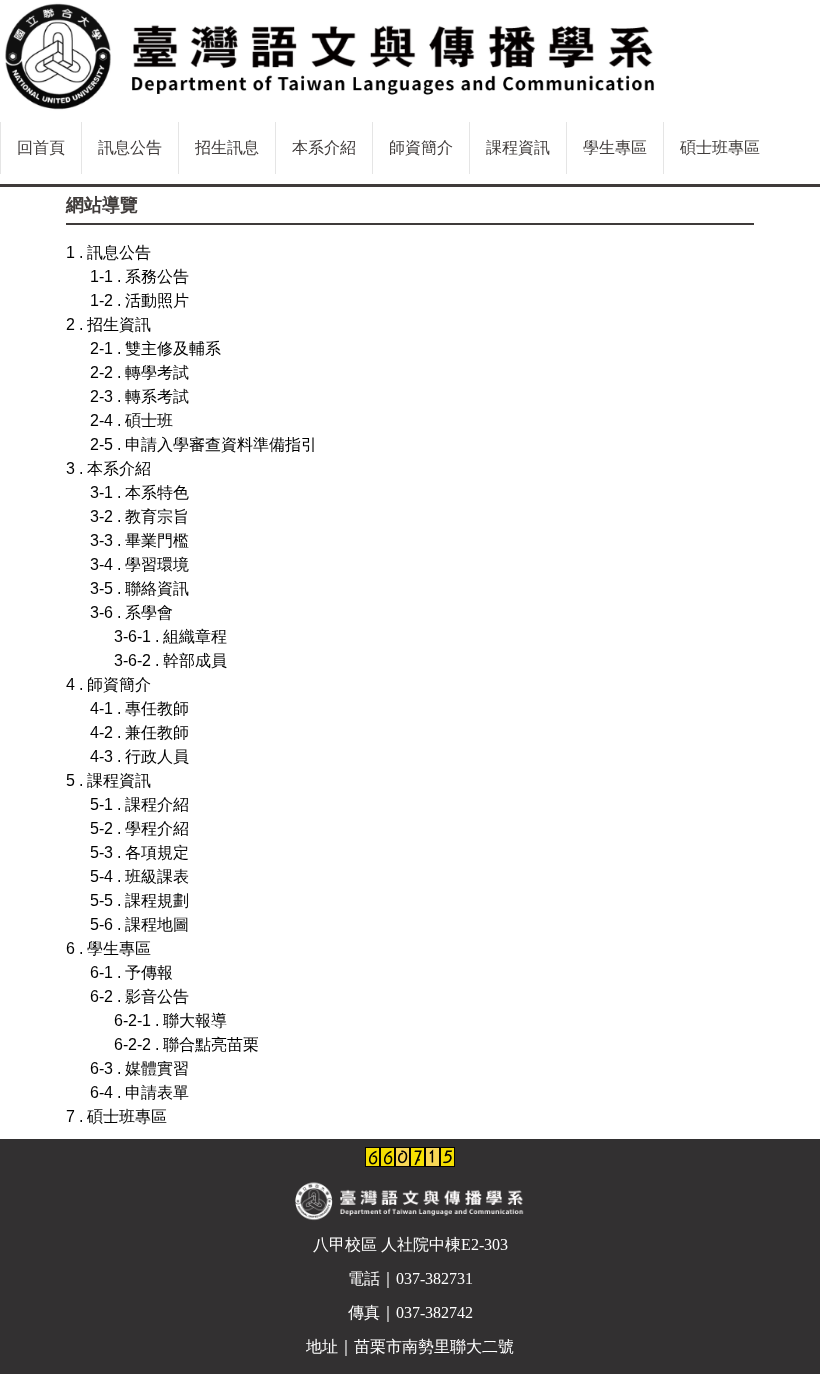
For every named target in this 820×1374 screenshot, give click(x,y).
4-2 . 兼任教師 (139, 732)
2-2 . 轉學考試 (139, 372)
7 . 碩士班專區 (116, 1116)
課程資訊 (518, 147)
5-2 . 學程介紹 (139, 828)
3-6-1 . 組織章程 (170, 636)
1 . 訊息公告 (108, 252)
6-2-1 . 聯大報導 (170, 1020)
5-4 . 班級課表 (139, 876)
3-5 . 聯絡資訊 (139, 588)
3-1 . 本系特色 (139, 492)
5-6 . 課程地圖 (139, 924)
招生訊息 (227, 147)
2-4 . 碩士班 (131, 420)
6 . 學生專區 (108, 948)
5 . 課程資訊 (108, 780)
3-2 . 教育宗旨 (139, 516)
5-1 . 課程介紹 (139, 804)
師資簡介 (421, 147)
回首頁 (41, 147)
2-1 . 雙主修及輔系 (155, 348)
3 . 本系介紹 (108, 468)
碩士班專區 (720, 147)
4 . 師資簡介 (108, 684)
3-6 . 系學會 (131, 612)
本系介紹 (324, 147)
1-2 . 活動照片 (139, 300)
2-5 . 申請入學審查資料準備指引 (203, 444)
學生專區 (615, 147)
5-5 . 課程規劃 (139, 900)
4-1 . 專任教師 (139, 708)
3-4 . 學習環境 (139, 564)
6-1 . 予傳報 (131, 972)
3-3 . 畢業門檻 (139, 540)
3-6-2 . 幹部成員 (170, 660)
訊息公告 (130, 147)
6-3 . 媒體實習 (139, 1068)
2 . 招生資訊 (108, 324)
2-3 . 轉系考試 (139, 396)
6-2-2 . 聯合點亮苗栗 (186, 1044)
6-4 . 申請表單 (139, 1092)
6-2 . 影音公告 (139, 996)
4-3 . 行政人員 (139, 756)
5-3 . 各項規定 (139, 852)
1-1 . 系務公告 (139, 276)
